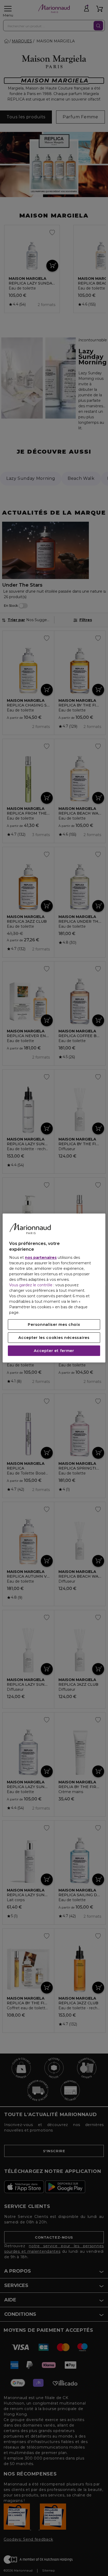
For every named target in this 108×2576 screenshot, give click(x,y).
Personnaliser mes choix (54, 1325)
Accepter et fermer (54, 1351)
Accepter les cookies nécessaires (54, 1338)
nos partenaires (41, 1258)
